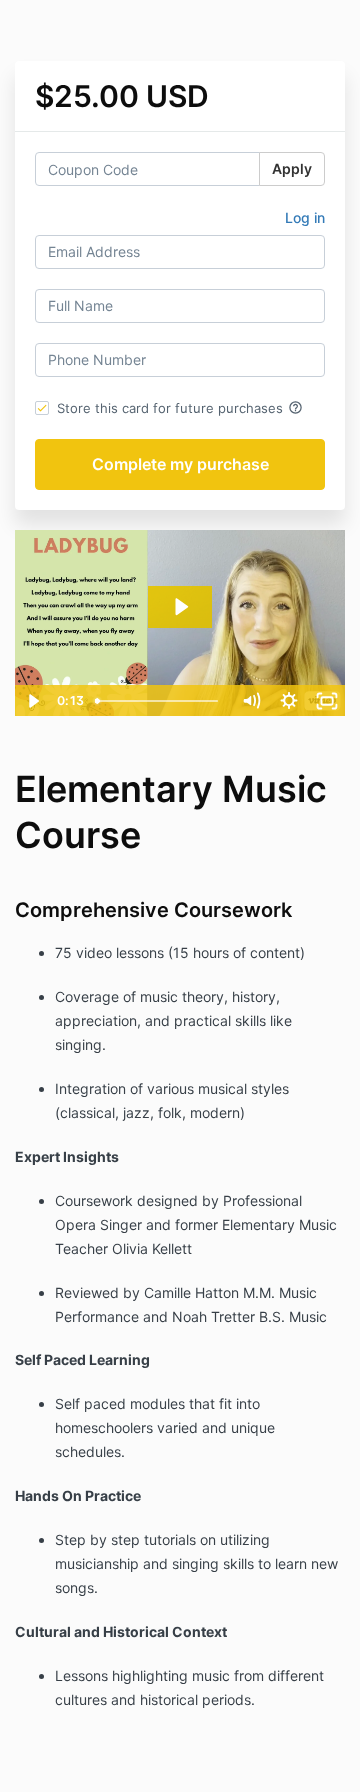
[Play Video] (33, 701)
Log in (305, 217)
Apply (292, 168)
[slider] (160, 701)
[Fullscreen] (327, 701)
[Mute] (251, 701)
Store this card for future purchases (180, 408)
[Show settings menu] (289, 701)
